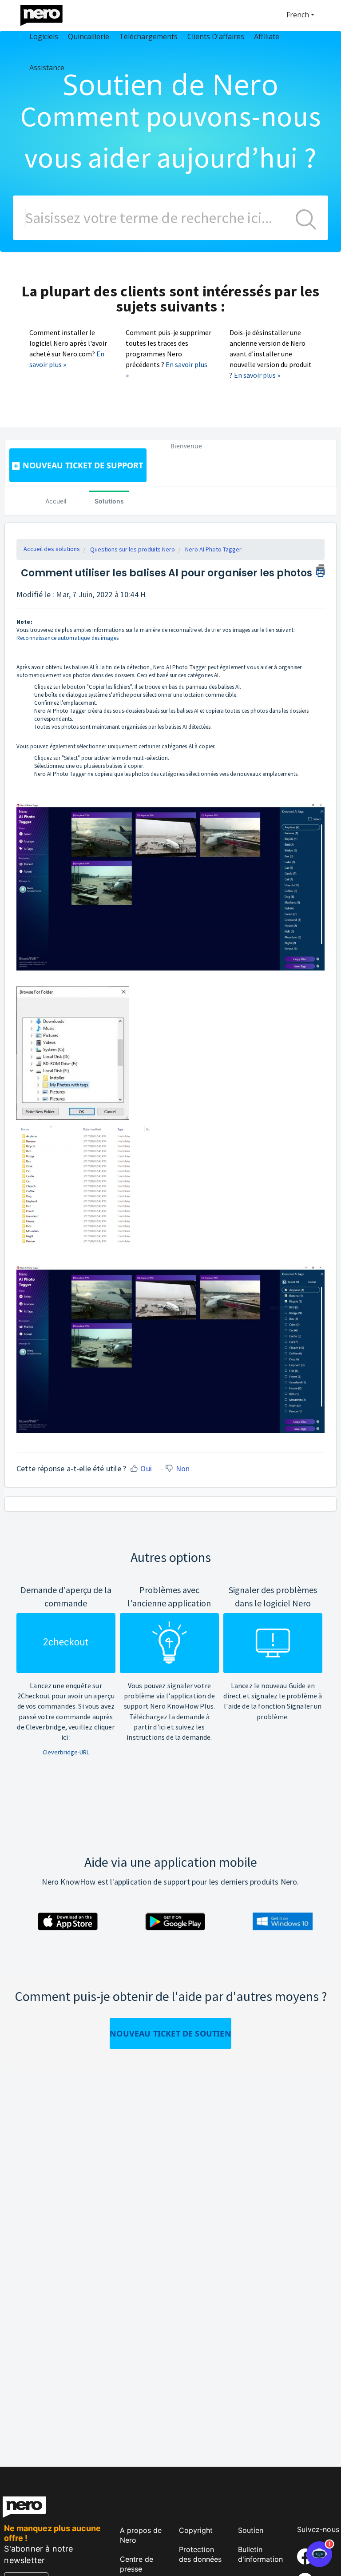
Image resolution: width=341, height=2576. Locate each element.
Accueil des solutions (52, 549)
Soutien (251, 2530)
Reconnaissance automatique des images (67, 638)
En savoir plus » (257, 375)
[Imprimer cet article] (320, 569)
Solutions (109, 501)
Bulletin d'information (260, 2554)
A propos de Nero (141, 2535)
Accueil (56, 501)
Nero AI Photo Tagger (213, 549)
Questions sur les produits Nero (133, 549)
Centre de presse (137, 2564)
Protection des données (200, 2554)
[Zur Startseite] (47, 13)
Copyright (196, 2530)
